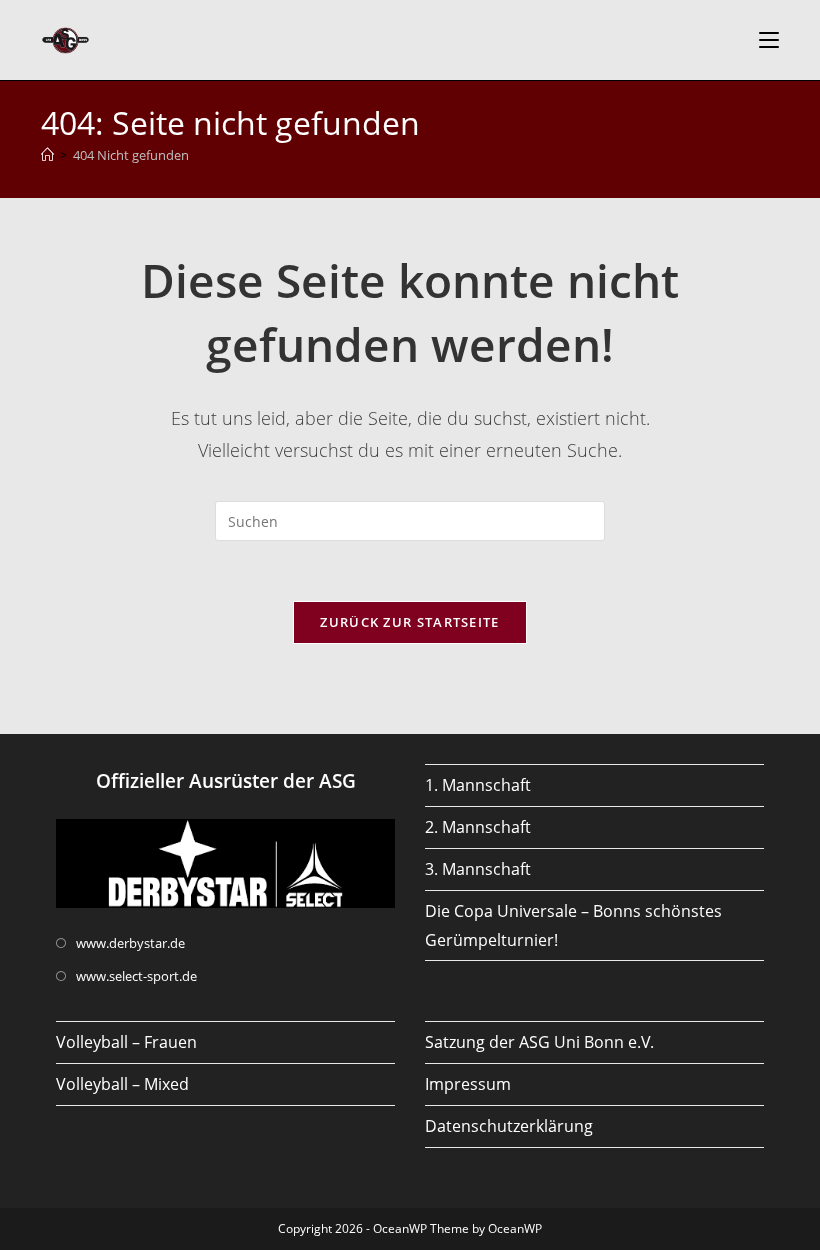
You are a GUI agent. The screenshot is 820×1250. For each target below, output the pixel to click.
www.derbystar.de (130, 943)
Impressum (468, 1084)
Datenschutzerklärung (509, 1126)
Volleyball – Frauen (126, 1042)
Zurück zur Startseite (409, 622)
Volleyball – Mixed (122, 1084)
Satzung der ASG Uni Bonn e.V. (539, 1042)
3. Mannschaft (478, 869)
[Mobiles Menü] (769, 40)
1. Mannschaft (478, 785)
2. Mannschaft (478, 827)
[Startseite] (47, 155)
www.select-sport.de (136, 976)
